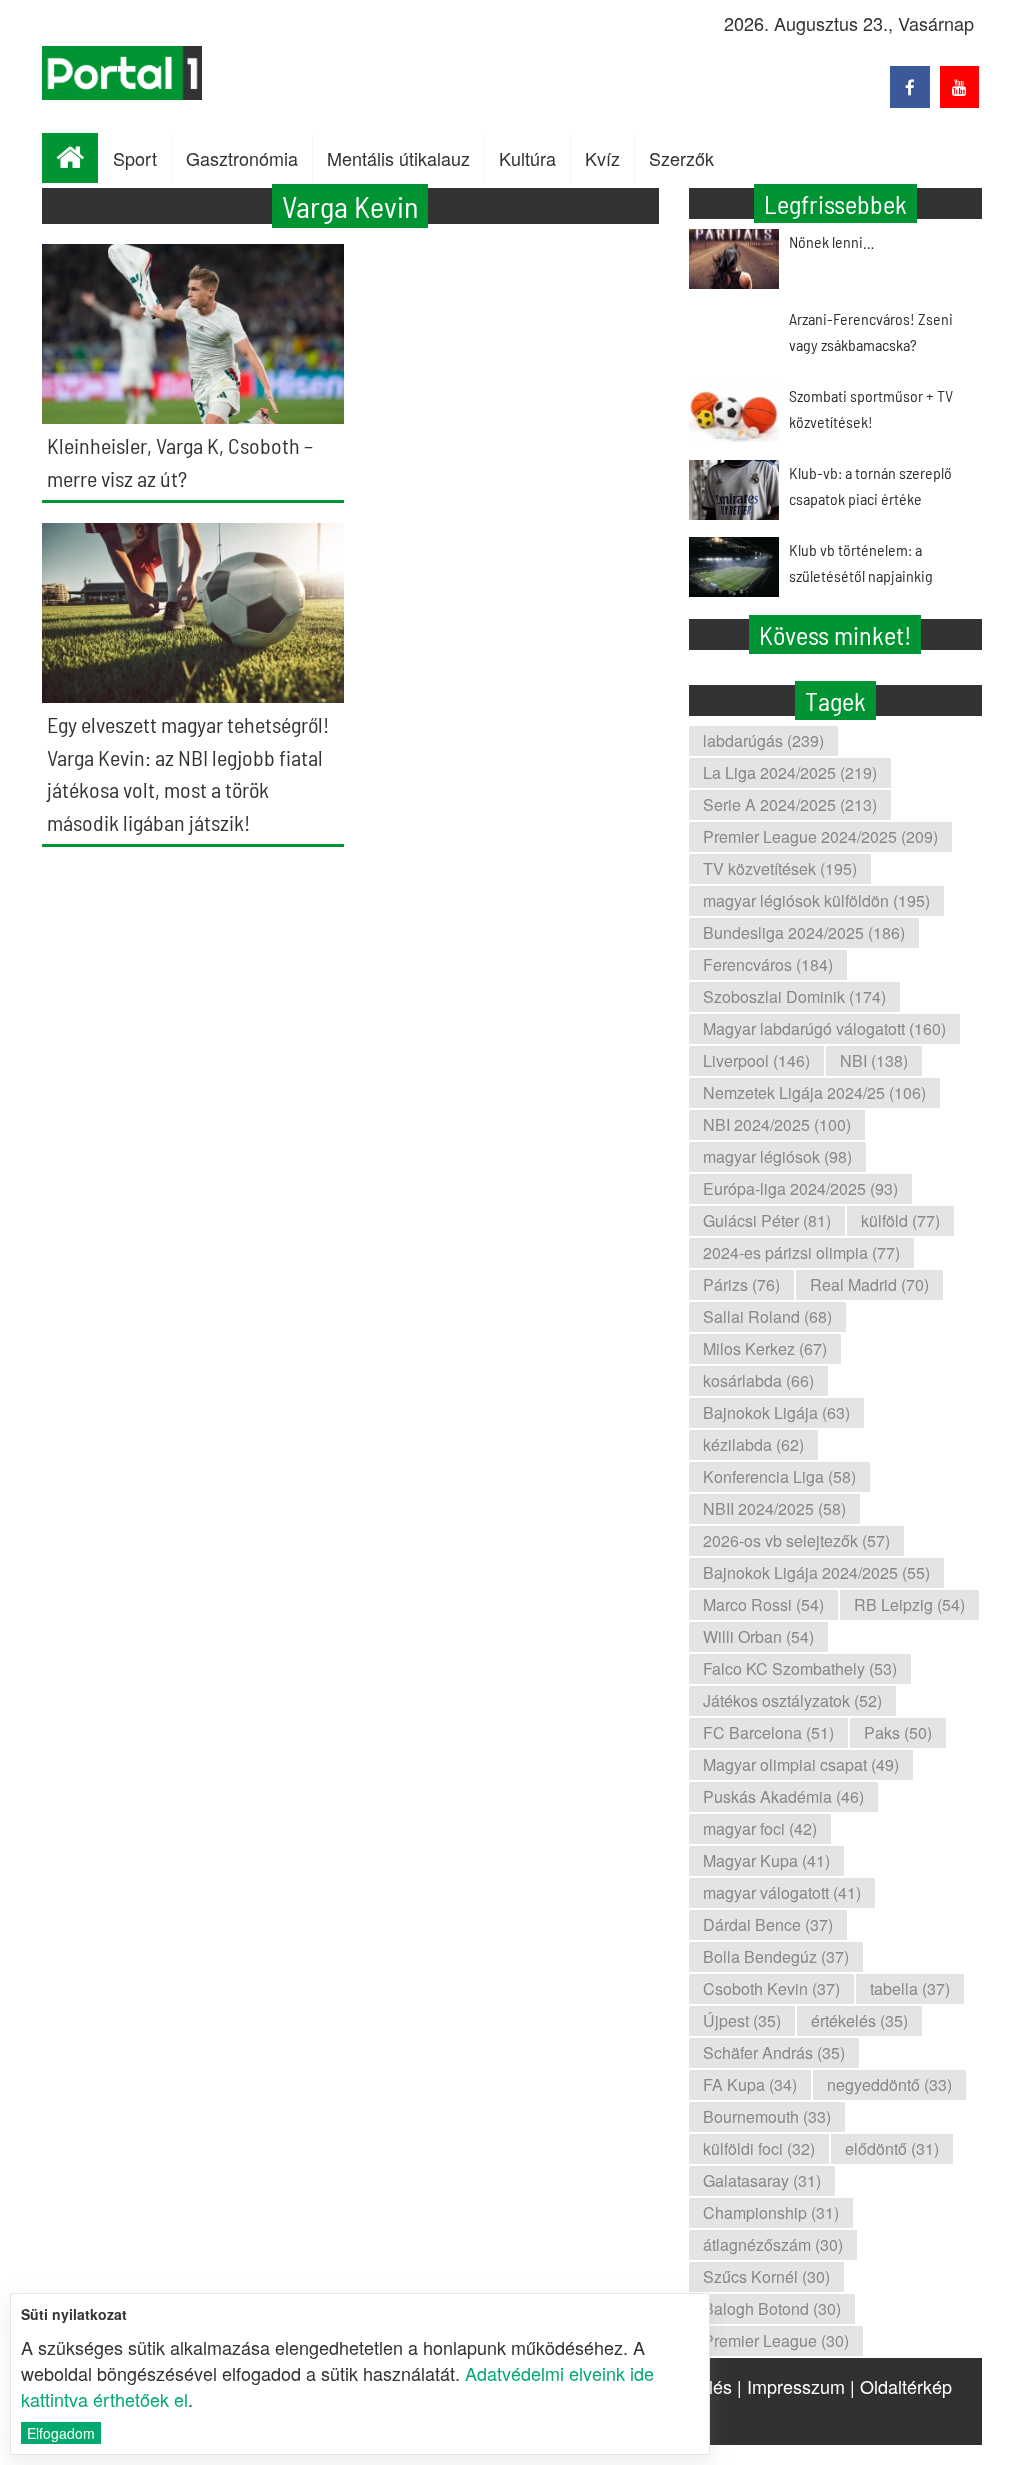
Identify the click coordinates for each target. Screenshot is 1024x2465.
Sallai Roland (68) (767, 1316)
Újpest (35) (742, 2020)
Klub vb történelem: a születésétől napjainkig (861, 562)
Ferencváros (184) (768, 964)
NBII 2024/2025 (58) (774, 1508)
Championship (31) (771, 2212)
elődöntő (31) (892, 2148)
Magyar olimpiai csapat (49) (801, 1764)
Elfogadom (61, 2433)
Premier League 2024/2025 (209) (820, 836)
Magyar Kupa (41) (766, 1860)
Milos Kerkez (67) (765, 1348)
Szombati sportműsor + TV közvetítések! (871, 408)
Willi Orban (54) (758, 1636)
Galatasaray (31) (762, 2180)
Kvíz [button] (602, 158)
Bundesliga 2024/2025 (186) (804, 932)
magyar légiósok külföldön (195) (816, 900)
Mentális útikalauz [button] (398, 158)
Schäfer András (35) (774, 2052)
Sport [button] (135, 158)
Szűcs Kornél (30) (766, 2276)
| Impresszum (791, 2386)
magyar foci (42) (760, 1828)
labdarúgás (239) (763, 740)
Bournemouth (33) (767, 2116)
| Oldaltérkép (901, 2386)
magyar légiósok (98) (777, 1156)
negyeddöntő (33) (889, 2084)
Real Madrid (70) (869, 1284)
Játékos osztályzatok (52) (792, 1700)
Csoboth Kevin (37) (771, 1988)
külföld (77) (900, 1220)
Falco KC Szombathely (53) (800, 1668)
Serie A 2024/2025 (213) (790, 804)
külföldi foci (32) (759, 2148)
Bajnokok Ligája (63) (776, 1412)
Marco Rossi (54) (763, 1604)
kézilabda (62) (753, 1444)
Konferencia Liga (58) (779, 1476)
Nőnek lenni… (831, 241)
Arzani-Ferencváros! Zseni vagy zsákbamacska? (871, 331)
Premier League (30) (776, 2340)
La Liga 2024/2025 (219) (790, 772)
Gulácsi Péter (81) (767, 1220)
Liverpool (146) (756, 1060)
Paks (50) (898, 1732)
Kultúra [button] (527, 158)
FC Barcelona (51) (768, 1732)
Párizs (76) (741, 1284)
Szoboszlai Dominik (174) (794, 996)
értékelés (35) (859, 2020)
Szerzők (681, 158)
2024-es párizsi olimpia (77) (801, 1252)
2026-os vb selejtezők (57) (796, 1540)
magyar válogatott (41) (782, 1892)
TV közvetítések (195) (780, 868)
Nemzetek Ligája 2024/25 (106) (814, 1092)
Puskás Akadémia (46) (783, 1796)
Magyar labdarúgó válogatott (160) (824, 1028)
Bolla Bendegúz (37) (776, 1956)
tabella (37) (910, 1988)
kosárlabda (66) (758, 1380)
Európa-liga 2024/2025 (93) (800, 1188)
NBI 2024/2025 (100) (777, 1124)
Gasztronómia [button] (242, 158)
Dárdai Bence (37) (768, 1924)
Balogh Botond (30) (772, 2308)
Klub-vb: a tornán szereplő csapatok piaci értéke (870, 485)
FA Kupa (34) (750, 2084)
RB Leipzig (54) (909, 1604)
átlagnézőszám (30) (773, 2244)
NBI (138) (874, 1060)
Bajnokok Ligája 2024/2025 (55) (816, 1572)
